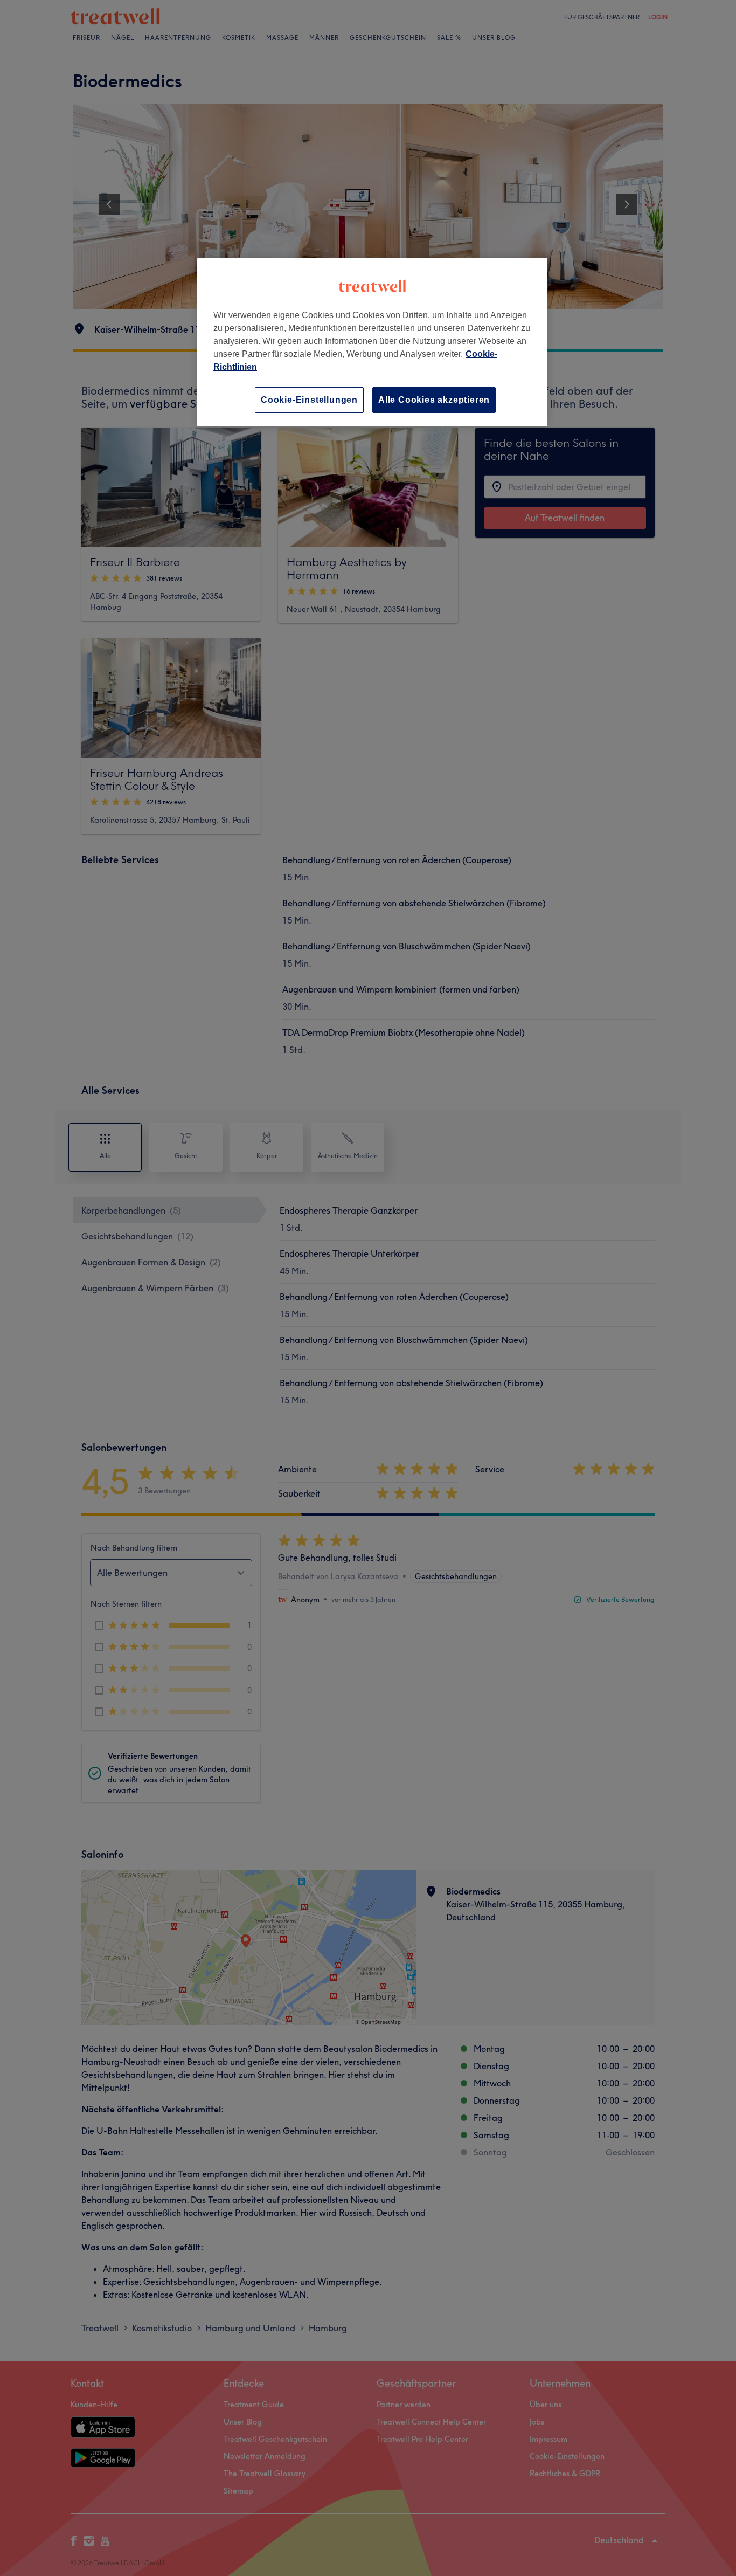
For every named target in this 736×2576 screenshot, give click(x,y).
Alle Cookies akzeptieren (434, 400)
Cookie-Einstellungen (309, 400)
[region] (372, 342)
